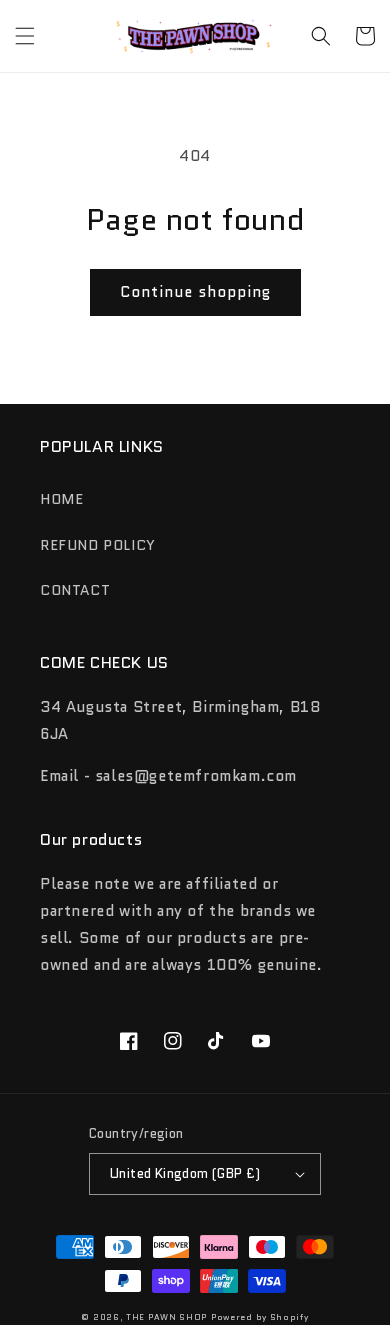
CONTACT (75, 590)
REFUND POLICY (98, 545)
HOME (61, 499)
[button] (25, 36)
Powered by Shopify (260, 1317)
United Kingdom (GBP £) (185, 1173)
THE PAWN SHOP (166, 1317)
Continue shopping (195, 292)
